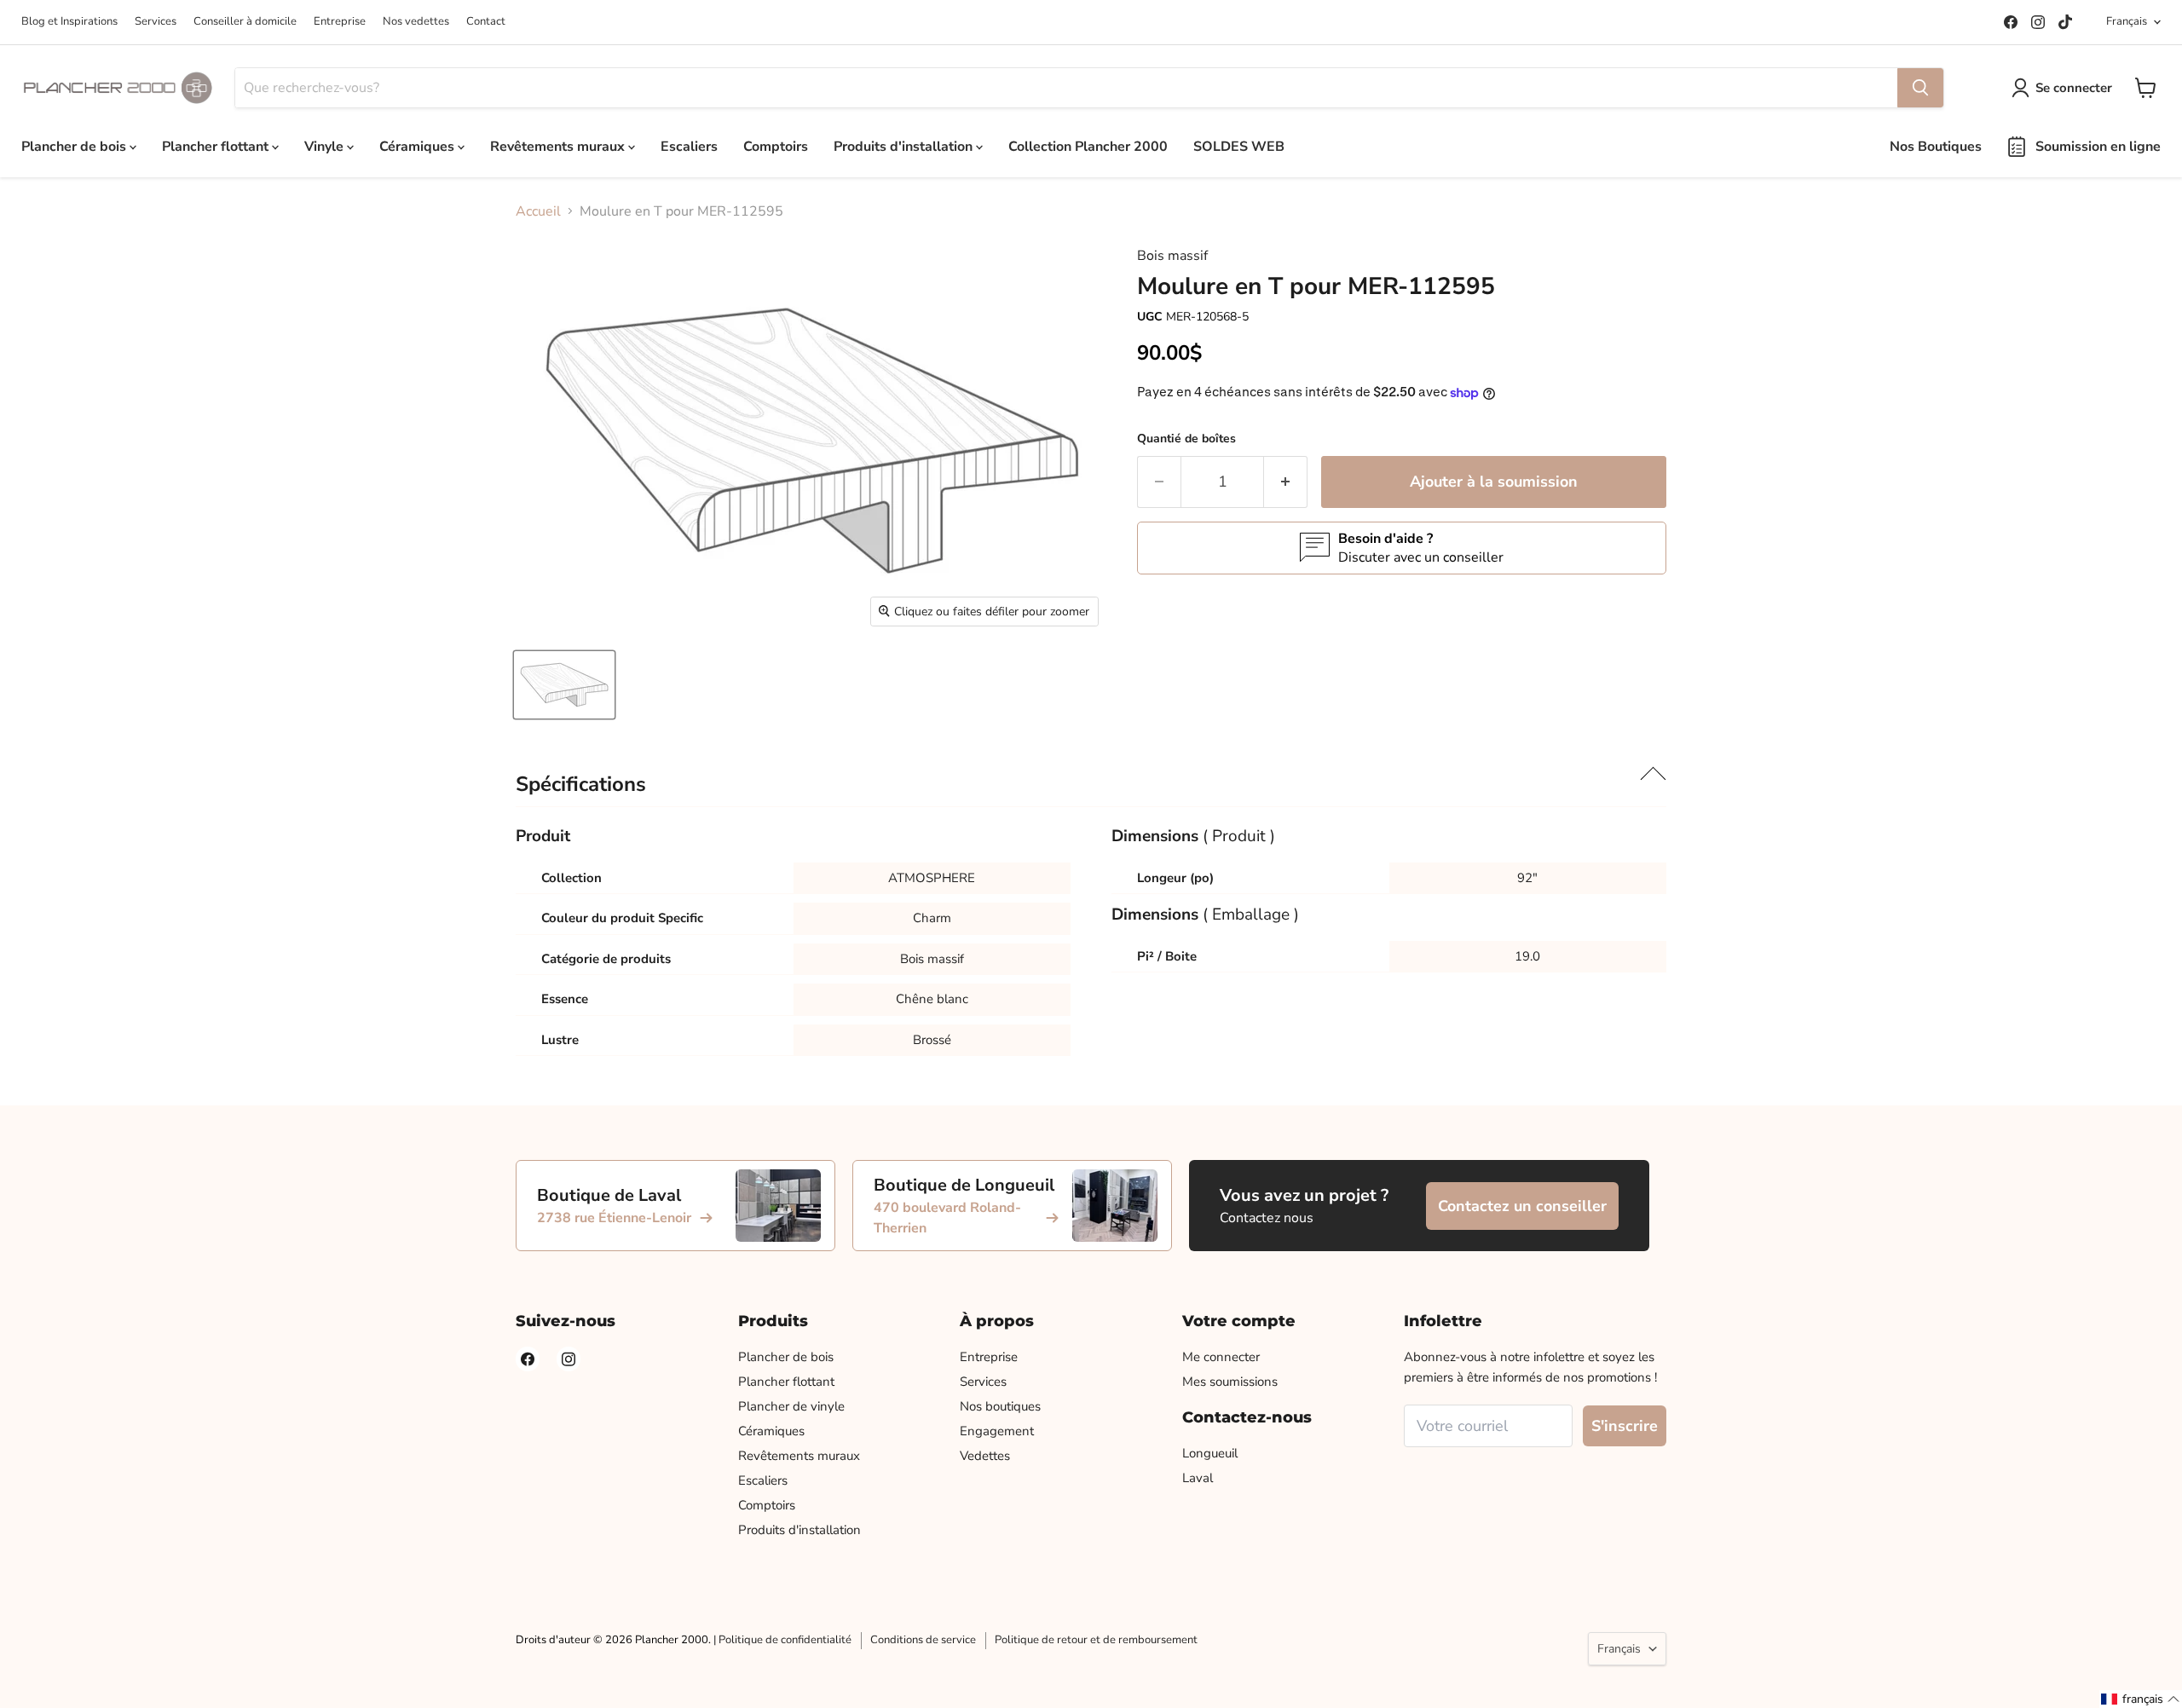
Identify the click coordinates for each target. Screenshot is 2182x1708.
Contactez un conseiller (1522, 1206)
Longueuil (1210, 1453)
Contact (486, 21)
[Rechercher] (1920, 88)
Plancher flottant (217, 147)
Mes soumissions (1230, 1382)
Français (2127, 21)
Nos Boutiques (1936, 147)
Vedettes (985, 1456)
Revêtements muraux (559, 147)
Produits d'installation (905, 147)
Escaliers (689, 147)
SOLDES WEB (1239, 147)
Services (156, 21)
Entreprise (340, 21)
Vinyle (326, 147)
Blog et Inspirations (69, 21)
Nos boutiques (1000, 1406)
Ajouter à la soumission (1494, 482)
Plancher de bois (75, 147)
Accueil (538, 211)
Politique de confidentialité (785, 1640)
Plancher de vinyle (791, 1406)
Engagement (997, 1431)
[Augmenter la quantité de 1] (1286, 482)
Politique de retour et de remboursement (1096, 1640)
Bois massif (1172, 256)
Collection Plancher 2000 (1088, 147)
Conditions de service (923, 1640)
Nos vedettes (416, 21)
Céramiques (419, 147)
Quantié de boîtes (1186, 439)
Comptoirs (776, 147)
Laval (1198, 1478)
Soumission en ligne (2098, 147)
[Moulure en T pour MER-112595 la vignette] (564, 685)
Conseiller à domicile (245, 21)
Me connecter (1221, 1357)
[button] (2141, 1699)
